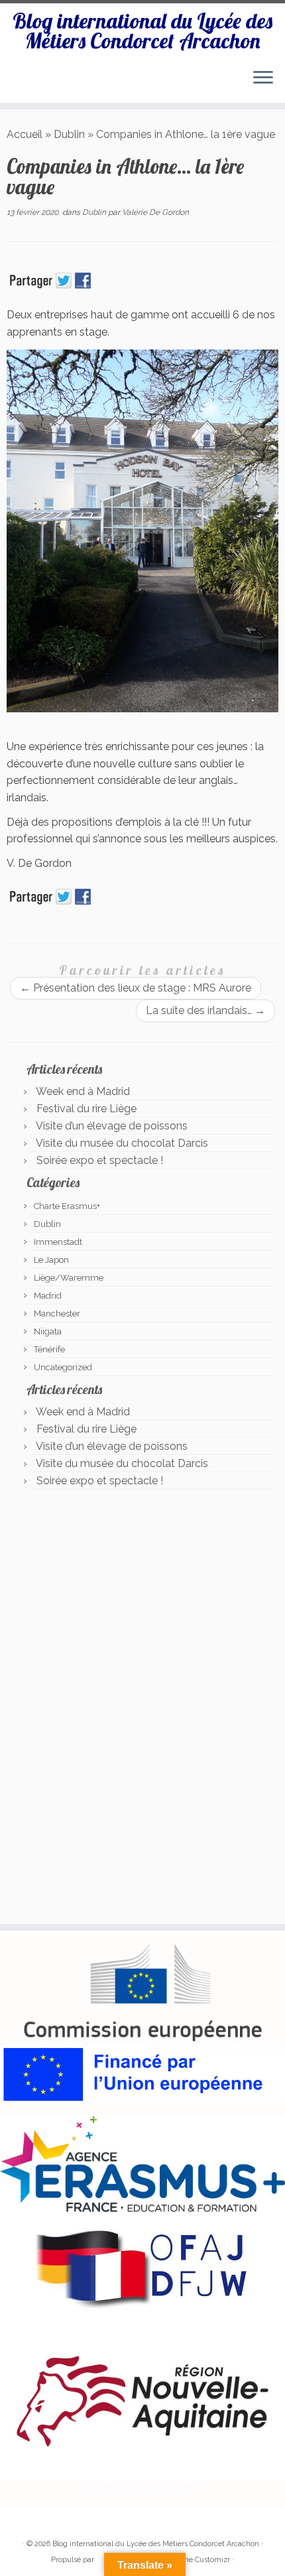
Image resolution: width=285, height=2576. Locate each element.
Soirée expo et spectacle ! (100, 1160)
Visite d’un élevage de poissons (112, 1126)
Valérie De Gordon (155, 212)
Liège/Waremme (69, 1278)
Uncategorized (63, 1367)
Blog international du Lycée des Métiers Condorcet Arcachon (142, 31)
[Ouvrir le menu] (263, 79)
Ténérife (49, 1349)
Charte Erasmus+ (67, 1206)
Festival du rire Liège (86, 1109)
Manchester (57, 1314)
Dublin (69, 134)
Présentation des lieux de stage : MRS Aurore (136, 988)
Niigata (48, 1331)
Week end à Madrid (83, 1091)
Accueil (25, 134)
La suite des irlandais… (205, 1010)
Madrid (48, 1296)
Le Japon (51, 1260)
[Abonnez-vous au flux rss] (21, 2524)
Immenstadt (58, 1242)
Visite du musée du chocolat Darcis (122, 1143)
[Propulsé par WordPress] (101, 2557)
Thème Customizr (199, 2560)
